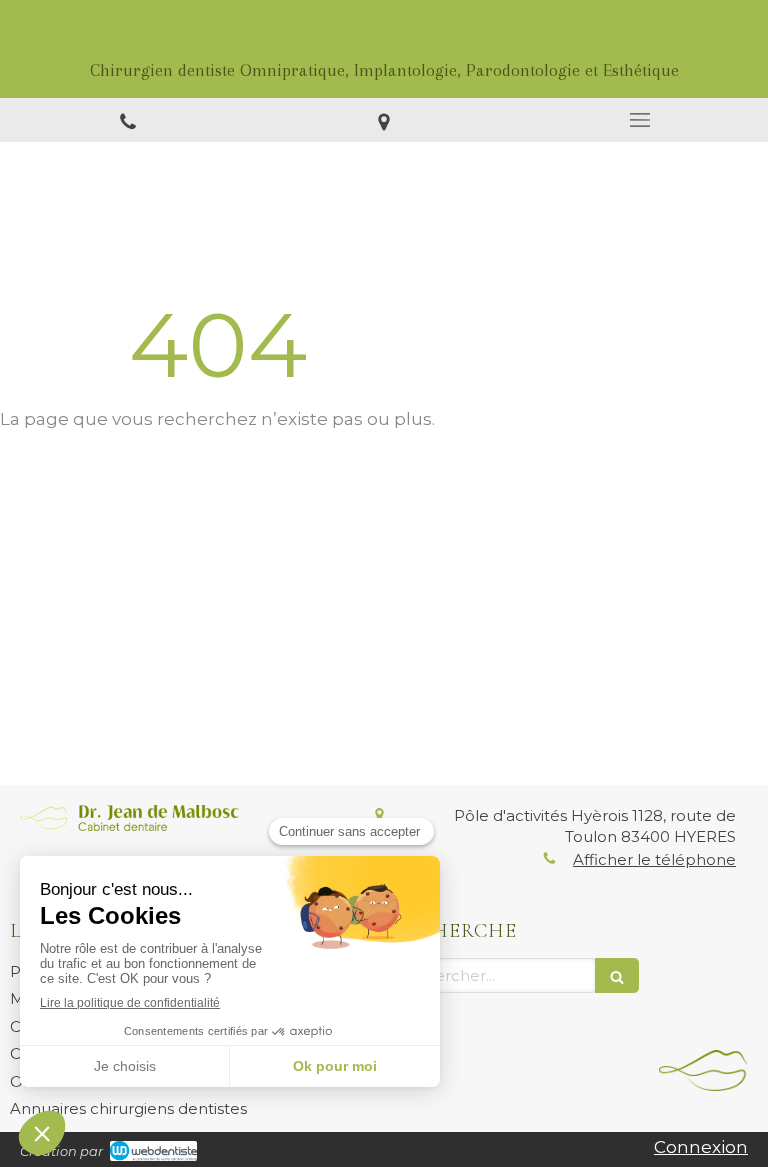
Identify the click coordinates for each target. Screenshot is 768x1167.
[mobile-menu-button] (640, 120)
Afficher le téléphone (654, 859)
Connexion (701, 1147)
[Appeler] (128, 120)
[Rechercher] (617, 975)
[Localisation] (384, 120)
